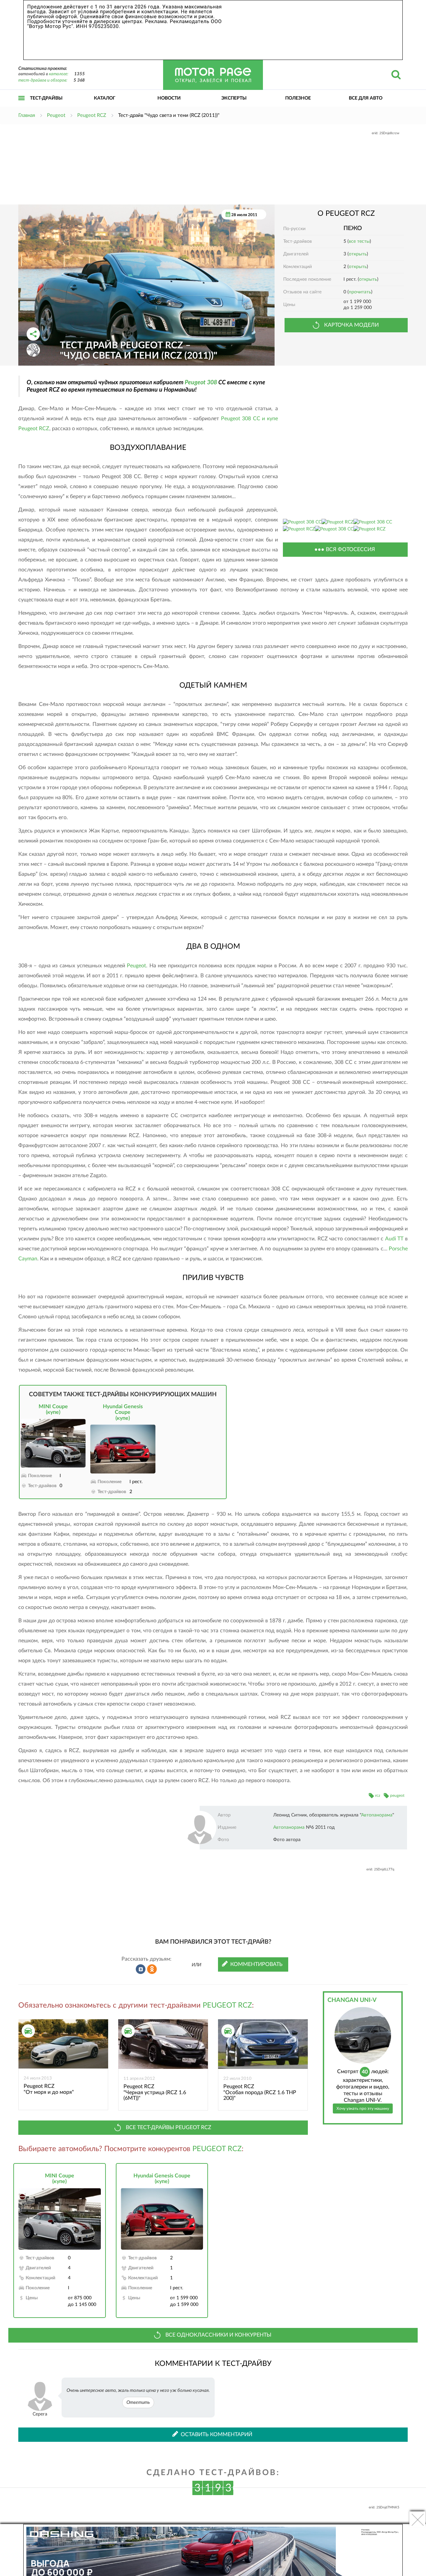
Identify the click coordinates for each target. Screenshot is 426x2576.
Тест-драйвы (46, 98)
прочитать (360, 292)
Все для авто (366, 98)
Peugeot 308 (201, 382)
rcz (378, 1795)
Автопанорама (377, 1815)
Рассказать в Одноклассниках (152, 1969)
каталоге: (59, 74)
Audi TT (394, 1239)
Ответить (138, 2403)
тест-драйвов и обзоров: (43, 80)
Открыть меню (22, 105)
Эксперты (234, 98)
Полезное (298, 98)
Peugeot (136, 966)
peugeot (397, 1795)
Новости (169, 98)
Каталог (105, 98)
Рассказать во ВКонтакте (141, 1969)
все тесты (359, 241)
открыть (358, 254)
